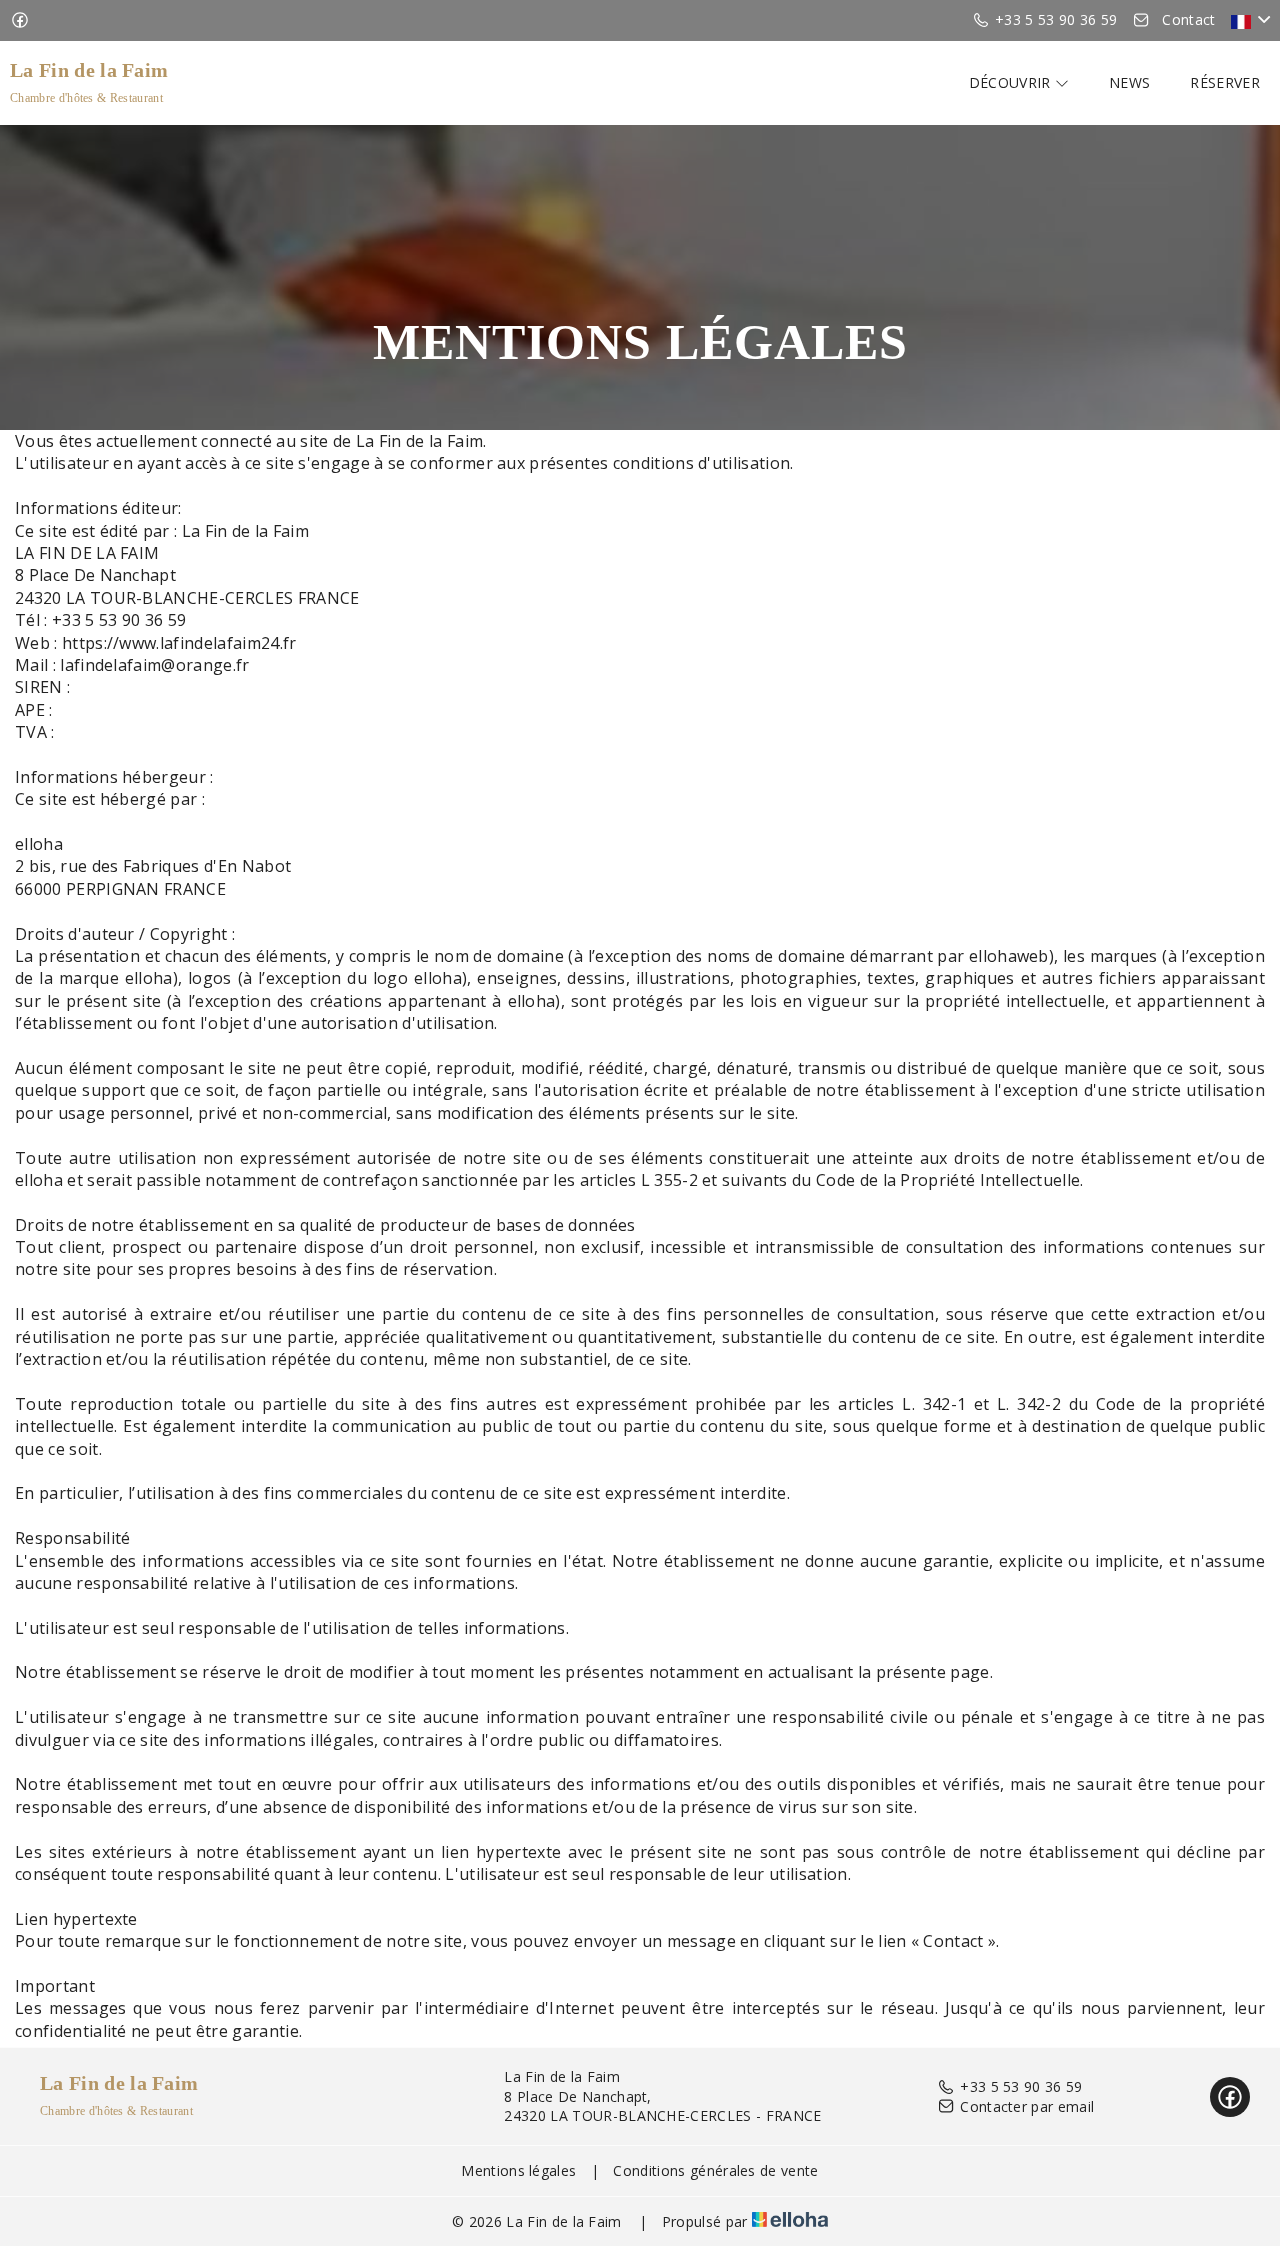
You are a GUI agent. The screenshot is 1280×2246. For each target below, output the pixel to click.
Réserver (1225, 82)
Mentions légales (518, 2170)
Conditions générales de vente (715, 2170)
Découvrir (1012, 82)
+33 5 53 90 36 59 (1021, 2086)
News (1129, 82)
